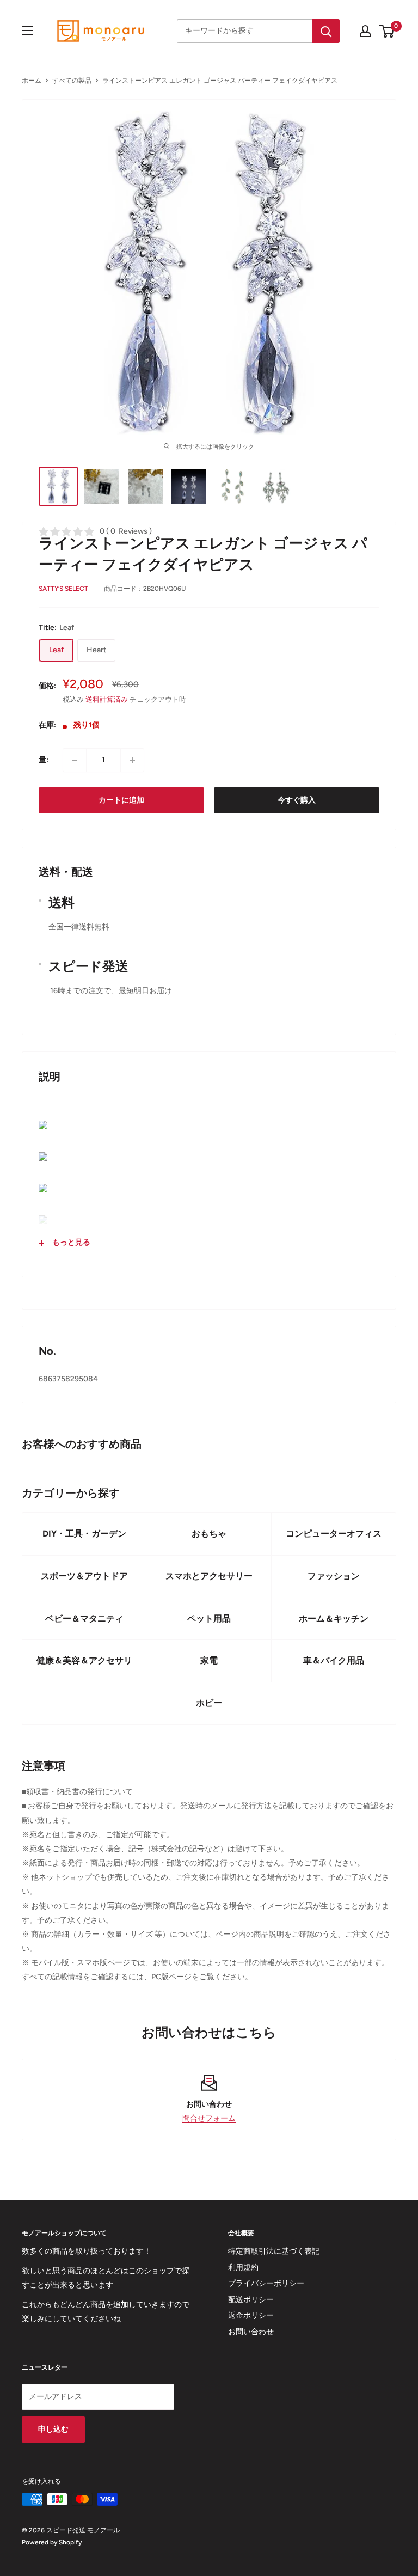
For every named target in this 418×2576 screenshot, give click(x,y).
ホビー (209, 1703)
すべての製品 (72, 81)
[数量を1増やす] (132, 760)
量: (44, 760)
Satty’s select (63, 589)
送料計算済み (107, 699)
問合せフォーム (209, 2118)
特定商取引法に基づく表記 (274, 2251)
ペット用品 (209, 1619)
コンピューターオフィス (334, 1534)
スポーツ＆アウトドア (84, 1576)
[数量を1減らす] (75, 760)
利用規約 (243, 2268)
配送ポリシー (251, 2300)
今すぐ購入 (297, 800)
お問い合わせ (251, 2332)
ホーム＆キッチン (334, 1619)
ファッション (334, 1576)
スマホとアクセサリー (209, 1576)
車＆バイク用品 (334, 1660)
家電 (209, 1660)
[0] (387, 31)
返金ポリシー (251, 2315)
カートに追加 (121, 800)
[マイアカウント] (365, 31)
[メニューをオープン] (27, 30)
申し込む (53, 2429)
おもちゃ (209, 1534)
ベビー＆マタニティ (84, 1619)
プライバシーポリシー (266, 2283)
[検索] (326, 31)
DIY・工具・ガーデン (84, 1534)
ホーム (32, 81)
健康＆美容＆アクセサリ (84, 1660)
